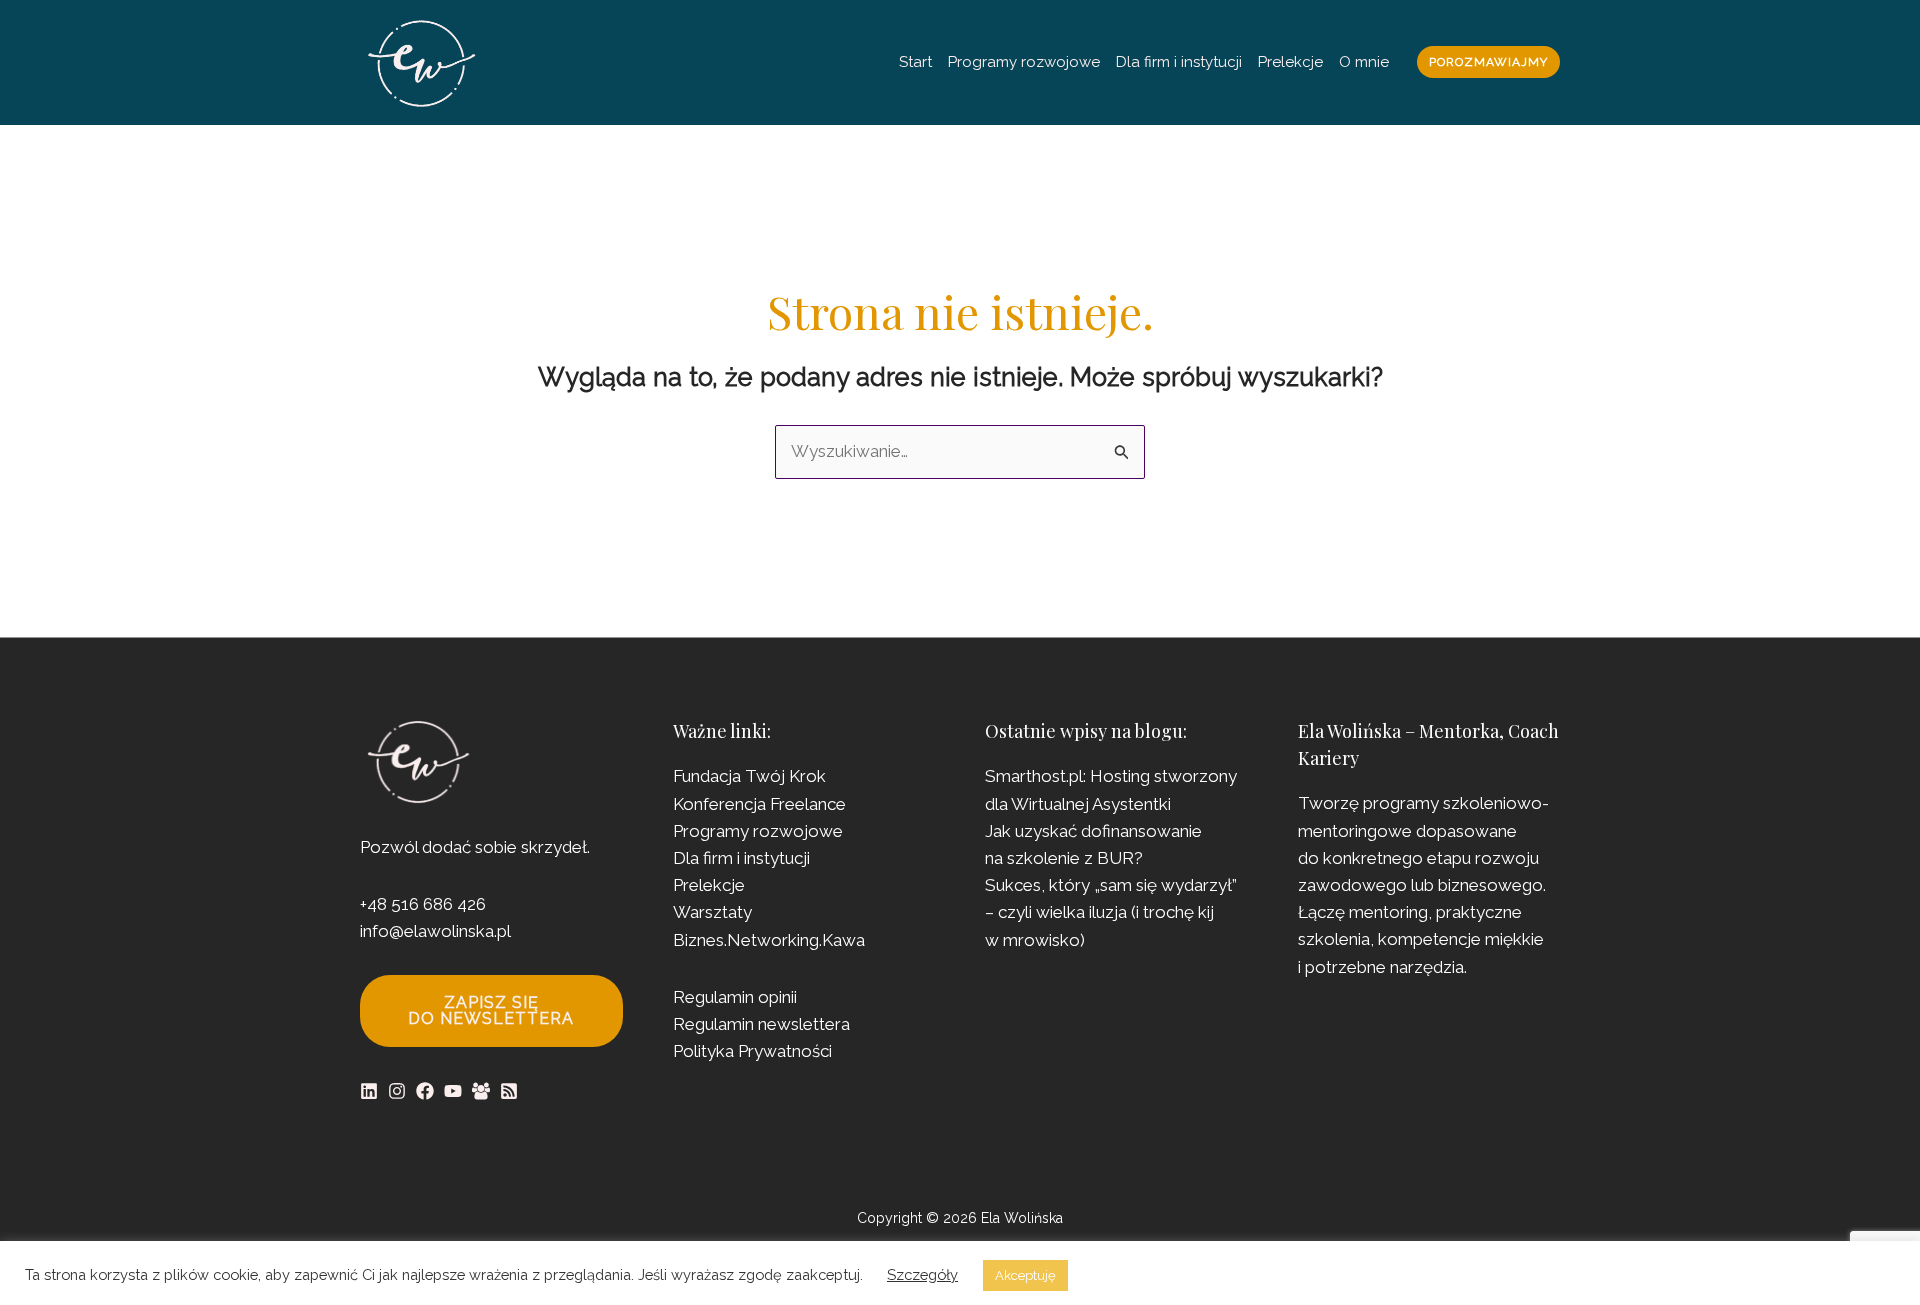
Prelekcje (1290, 62)
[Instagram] (397, 1091)
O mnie (1364, 62)
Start (915, 62)
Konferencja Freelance (759, 804)
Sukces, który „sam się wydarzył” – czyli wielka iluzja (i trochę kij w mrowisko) (1111, 912)
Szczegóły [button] (922, 1274)
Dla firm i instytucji (1179, 62)
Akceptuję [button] (1025, 1275)
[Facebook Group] (481, 1091)
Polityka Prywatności (752, 1051)
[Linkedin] (369, 1091)
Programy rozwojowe (1024, 62)
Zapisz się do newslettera (491, 1010)
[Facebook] (425, 1091)
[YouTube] (453, 1091)
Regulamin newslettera (761, 1024)
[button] (1488, 62)
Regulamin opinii (735, 997)
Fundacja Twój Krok (749, 776)
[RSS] (509, 1091)
